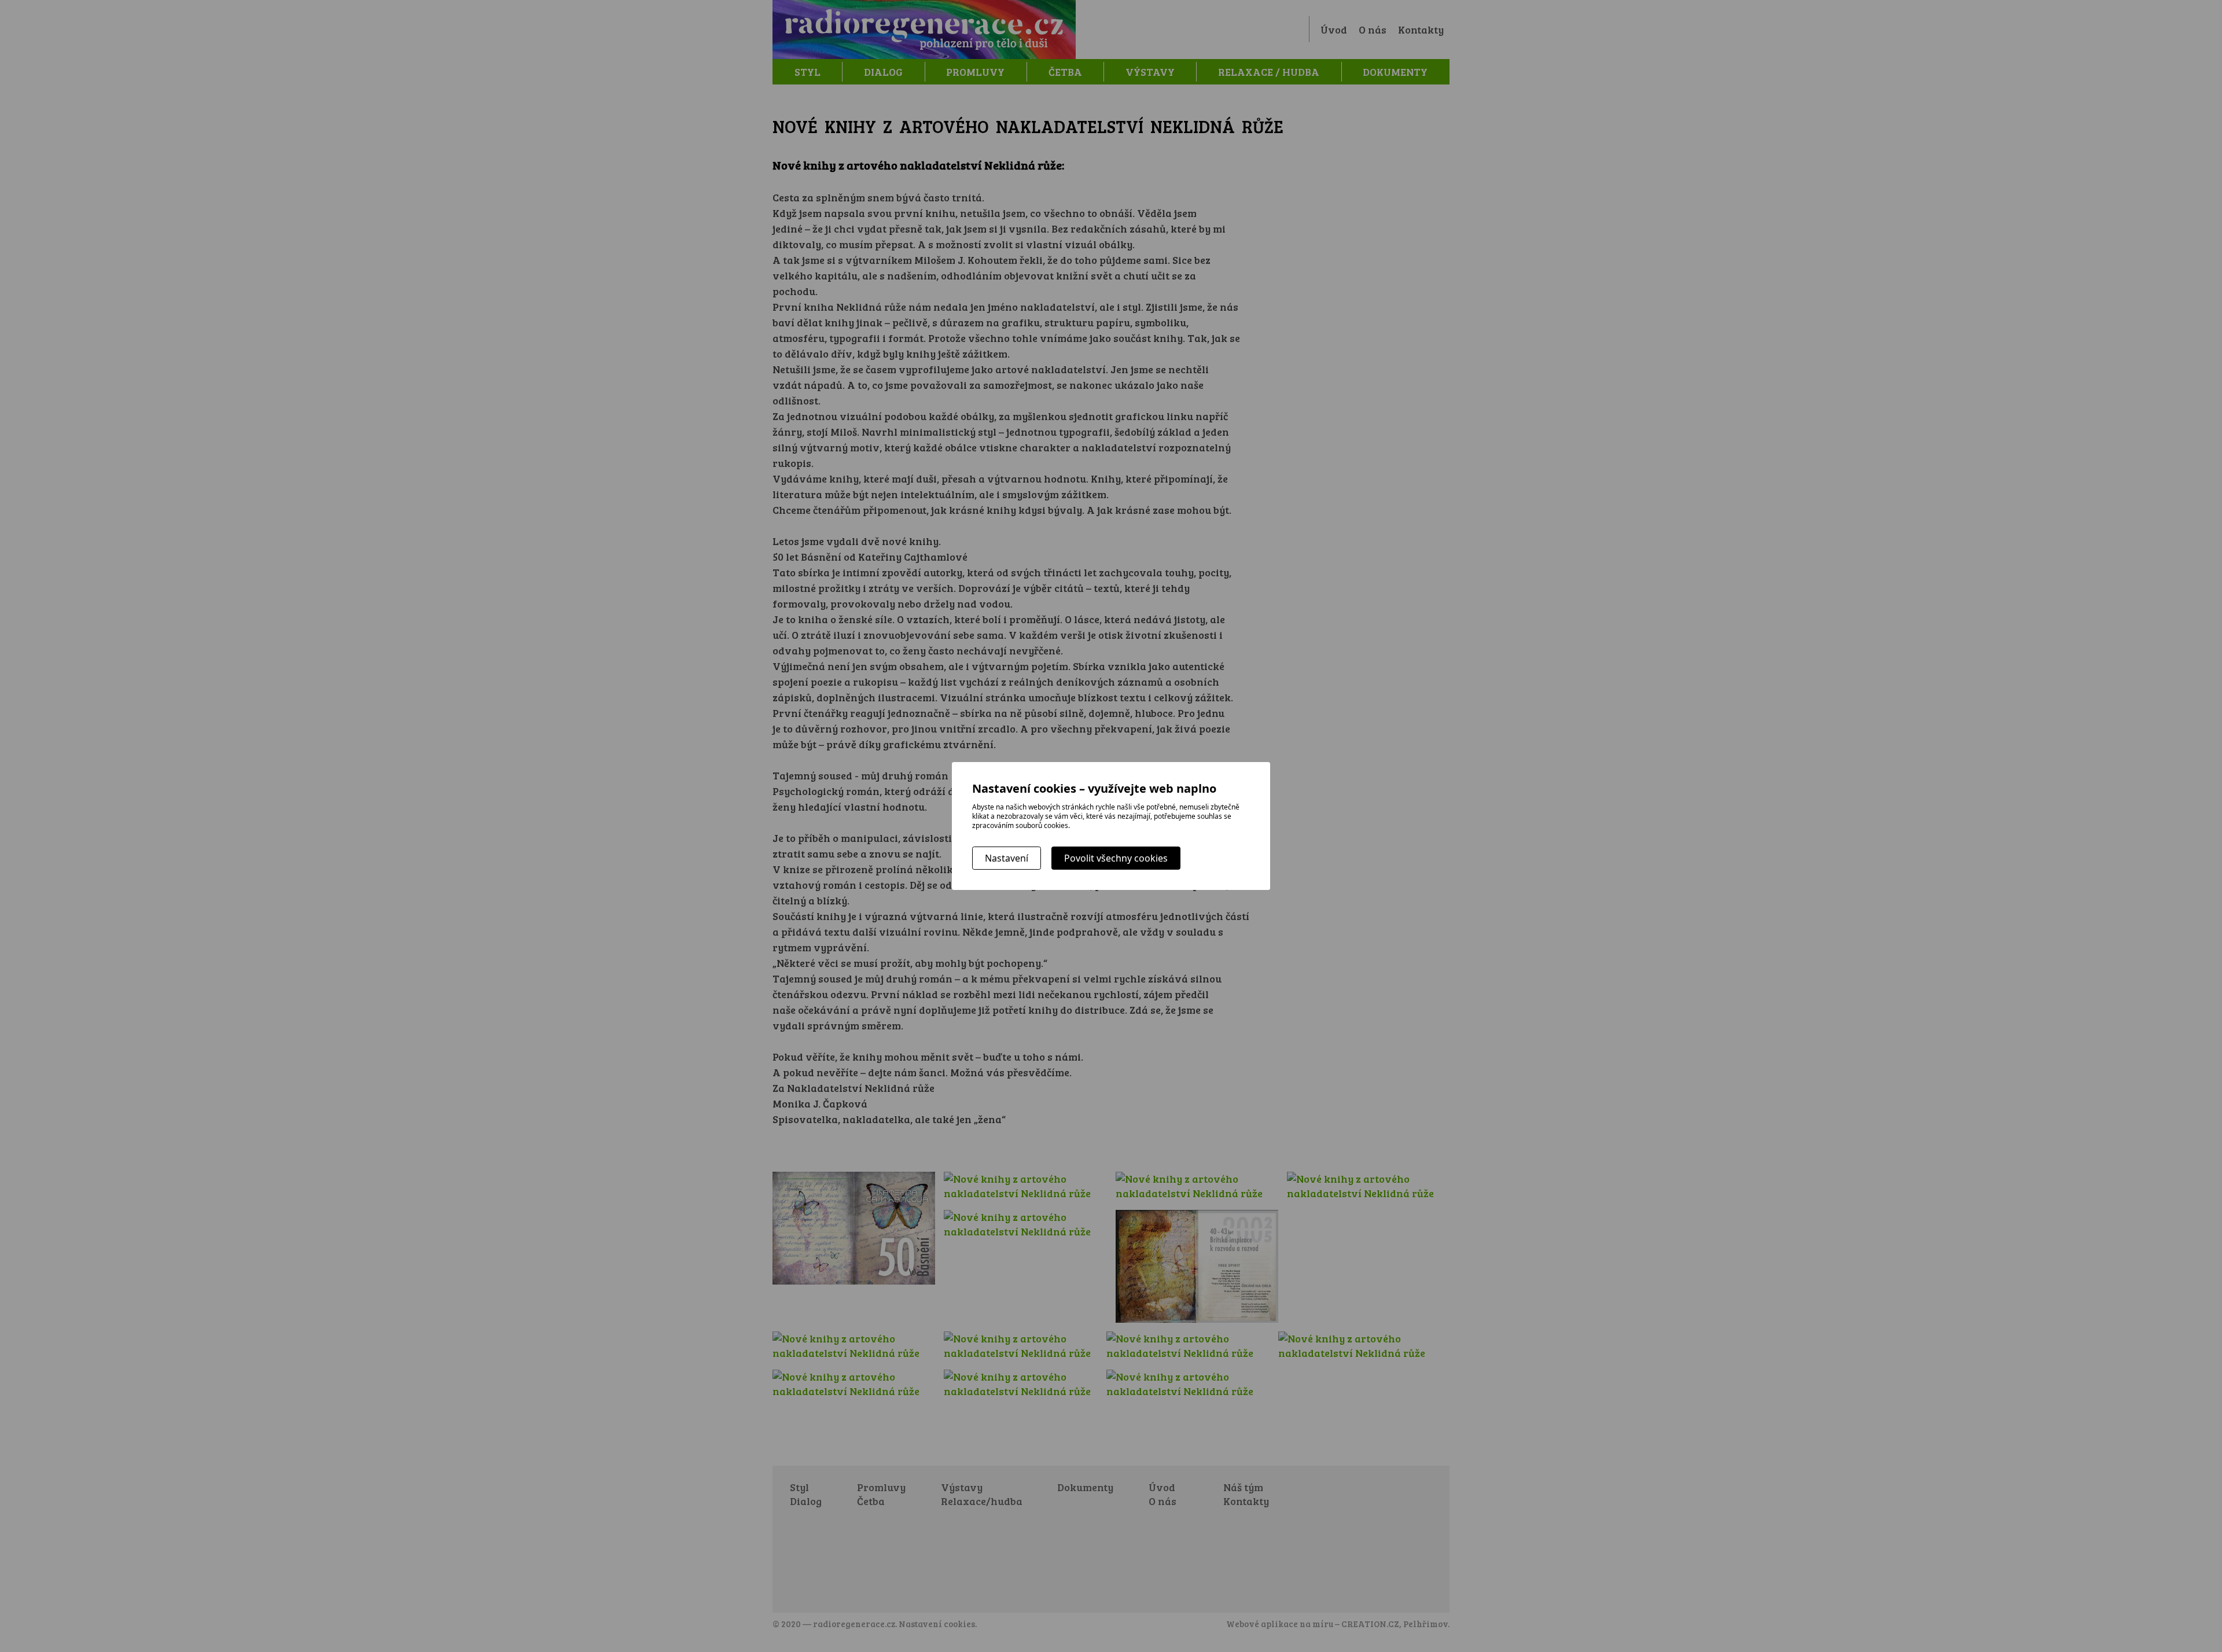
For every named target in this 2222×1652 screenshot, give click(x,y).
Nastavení (1007, 858)
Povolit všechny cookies (1116, 858)
